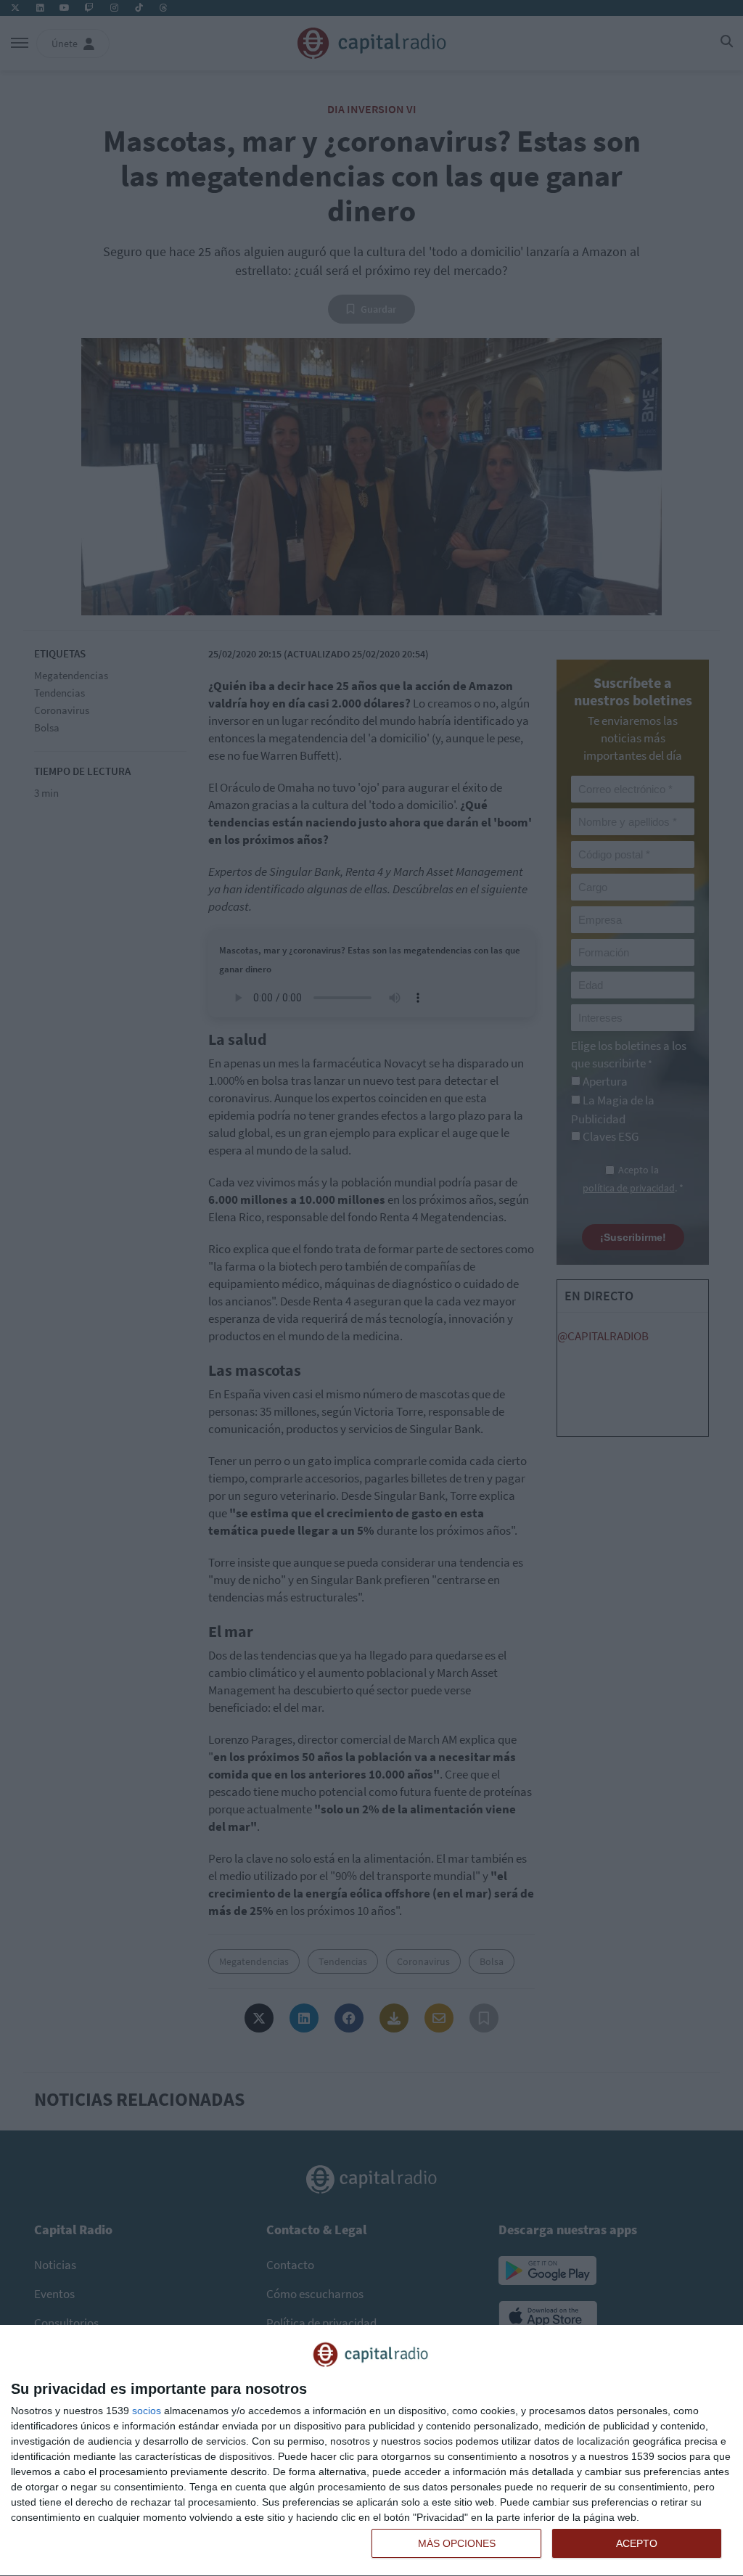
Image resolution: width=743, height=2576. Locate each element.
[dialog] (371, 2451)
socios (147, 2411)
